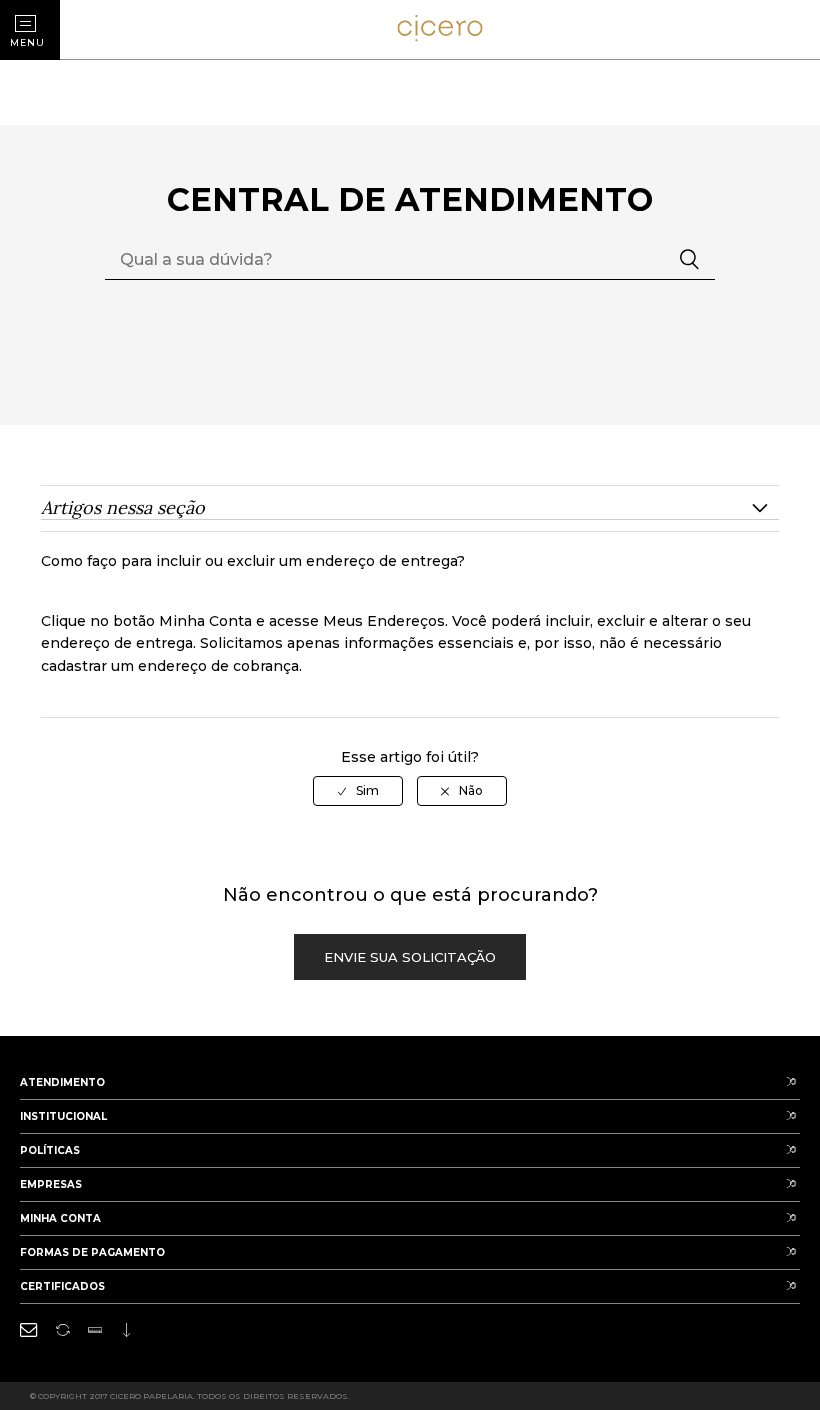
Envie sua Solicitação (410, 957)
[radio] (358, 791)
